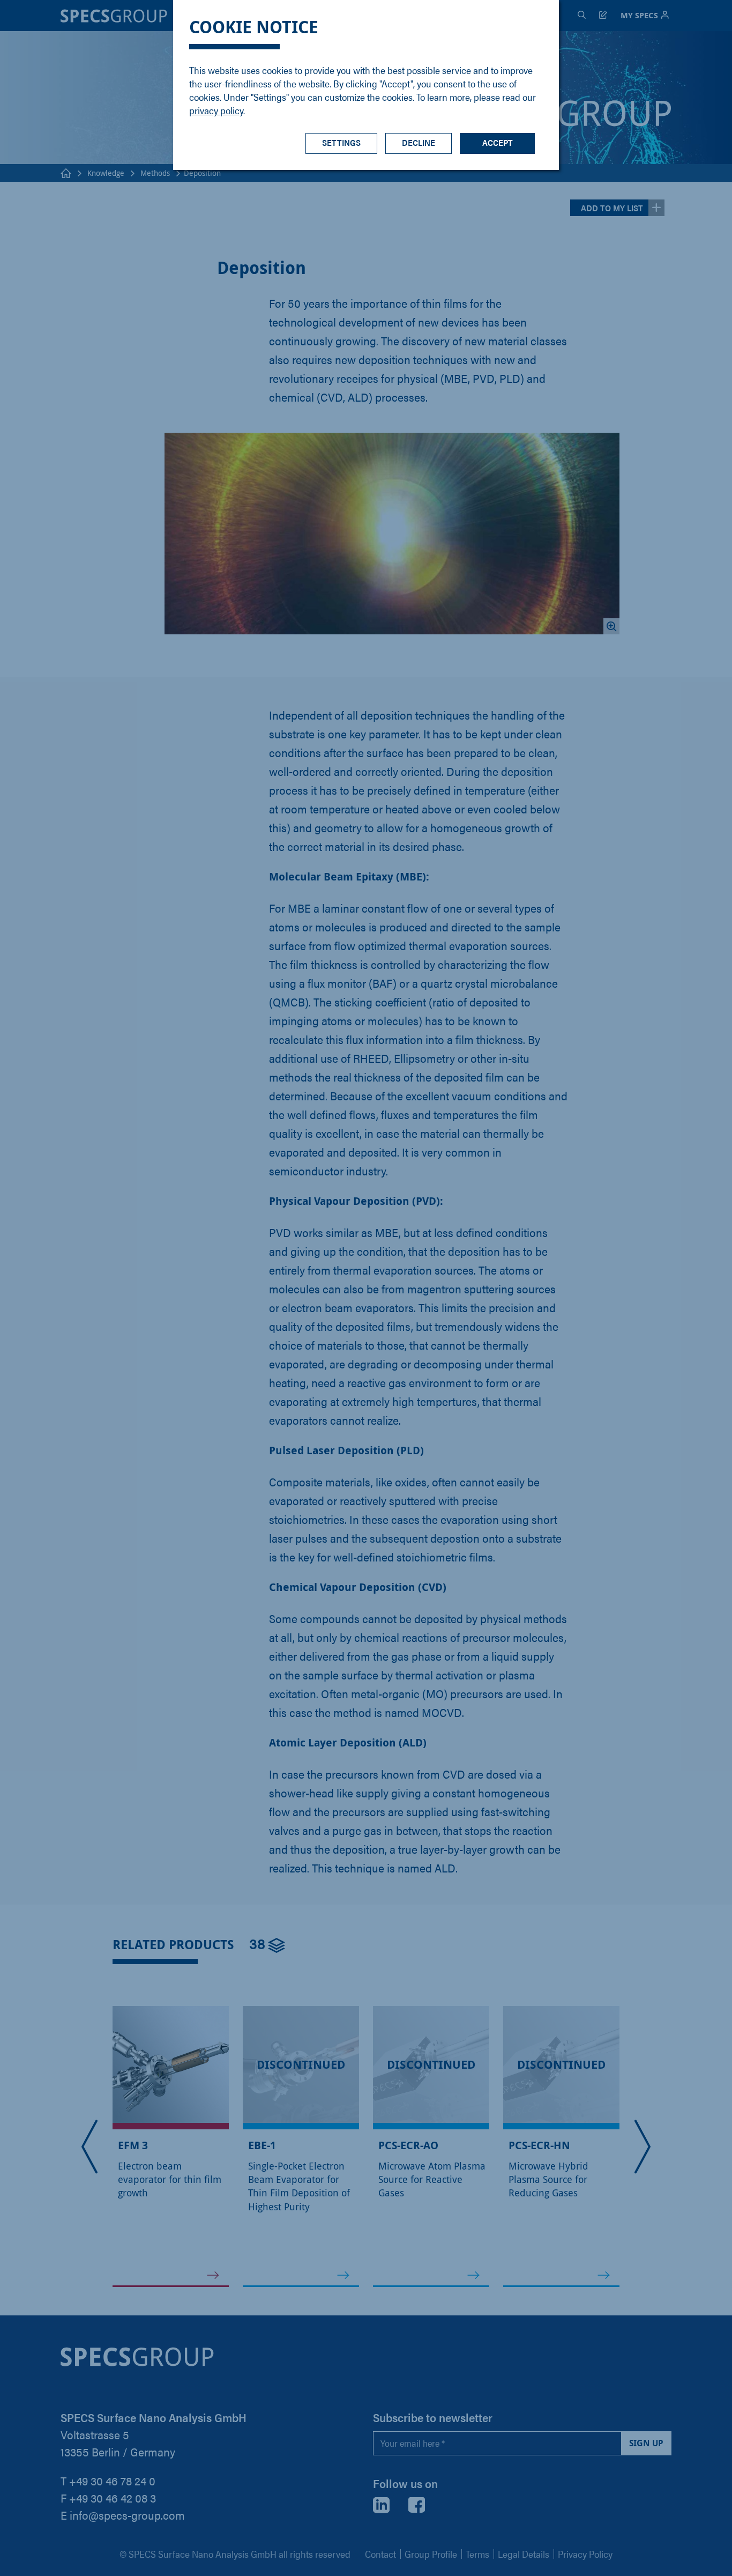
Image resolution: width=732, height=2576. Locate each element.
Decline (419, 142)
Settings (341, 142)
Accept (498, 142)
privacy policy (216, 110)
